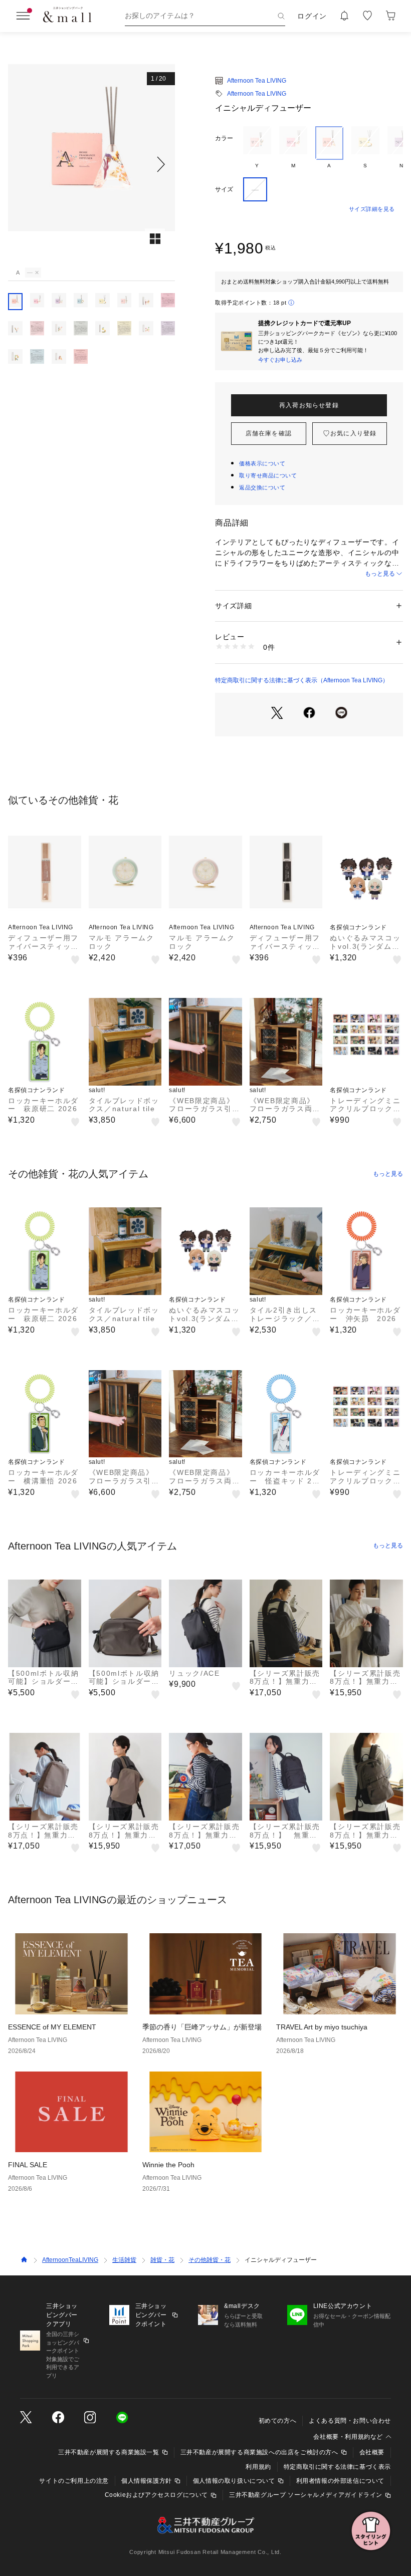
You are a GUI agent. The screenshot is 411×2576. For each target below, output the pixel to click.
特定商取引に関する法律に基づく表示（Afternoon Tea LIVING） (302, 680)
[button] (91, 164)
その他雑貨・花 (210, 2260)
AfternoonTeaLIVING (70, 2260)
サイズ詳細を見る (372, 209)
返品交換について (262, 487)
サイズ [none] (224, 189)
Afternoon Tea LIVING (257, 81)
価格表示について (262, 463)
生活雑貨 (124, 2260)
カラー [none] (224, 138)
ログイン (312, 16)
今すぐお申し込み (280, 360)
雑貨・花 (162, 2260)
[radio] (257, 148)
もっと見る (380, 574)
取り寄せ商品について (268, 475)
